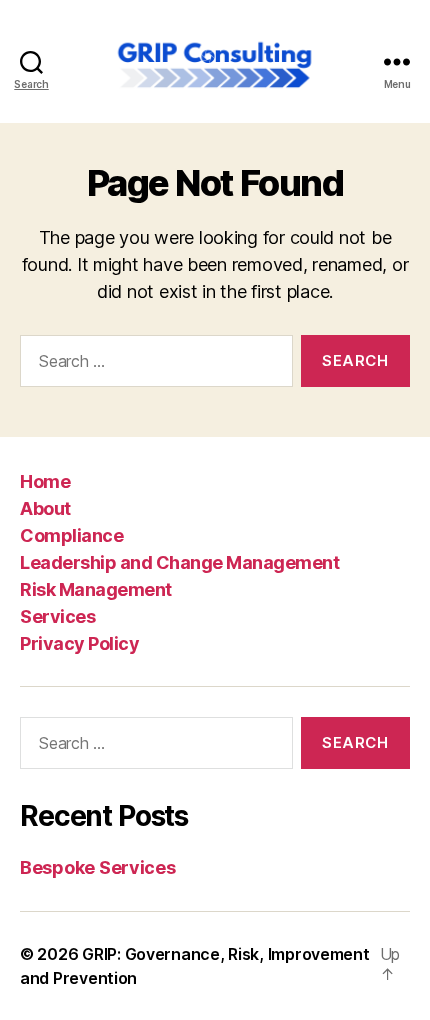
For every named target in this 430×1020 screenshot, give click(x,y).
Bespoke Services (98, 867)
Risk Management (96, 589)
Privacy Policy (79, 643)
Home (45, 481)
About (45, 508)
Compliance (71, 535)
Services (57, 616)
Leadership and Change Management (179, 562)
